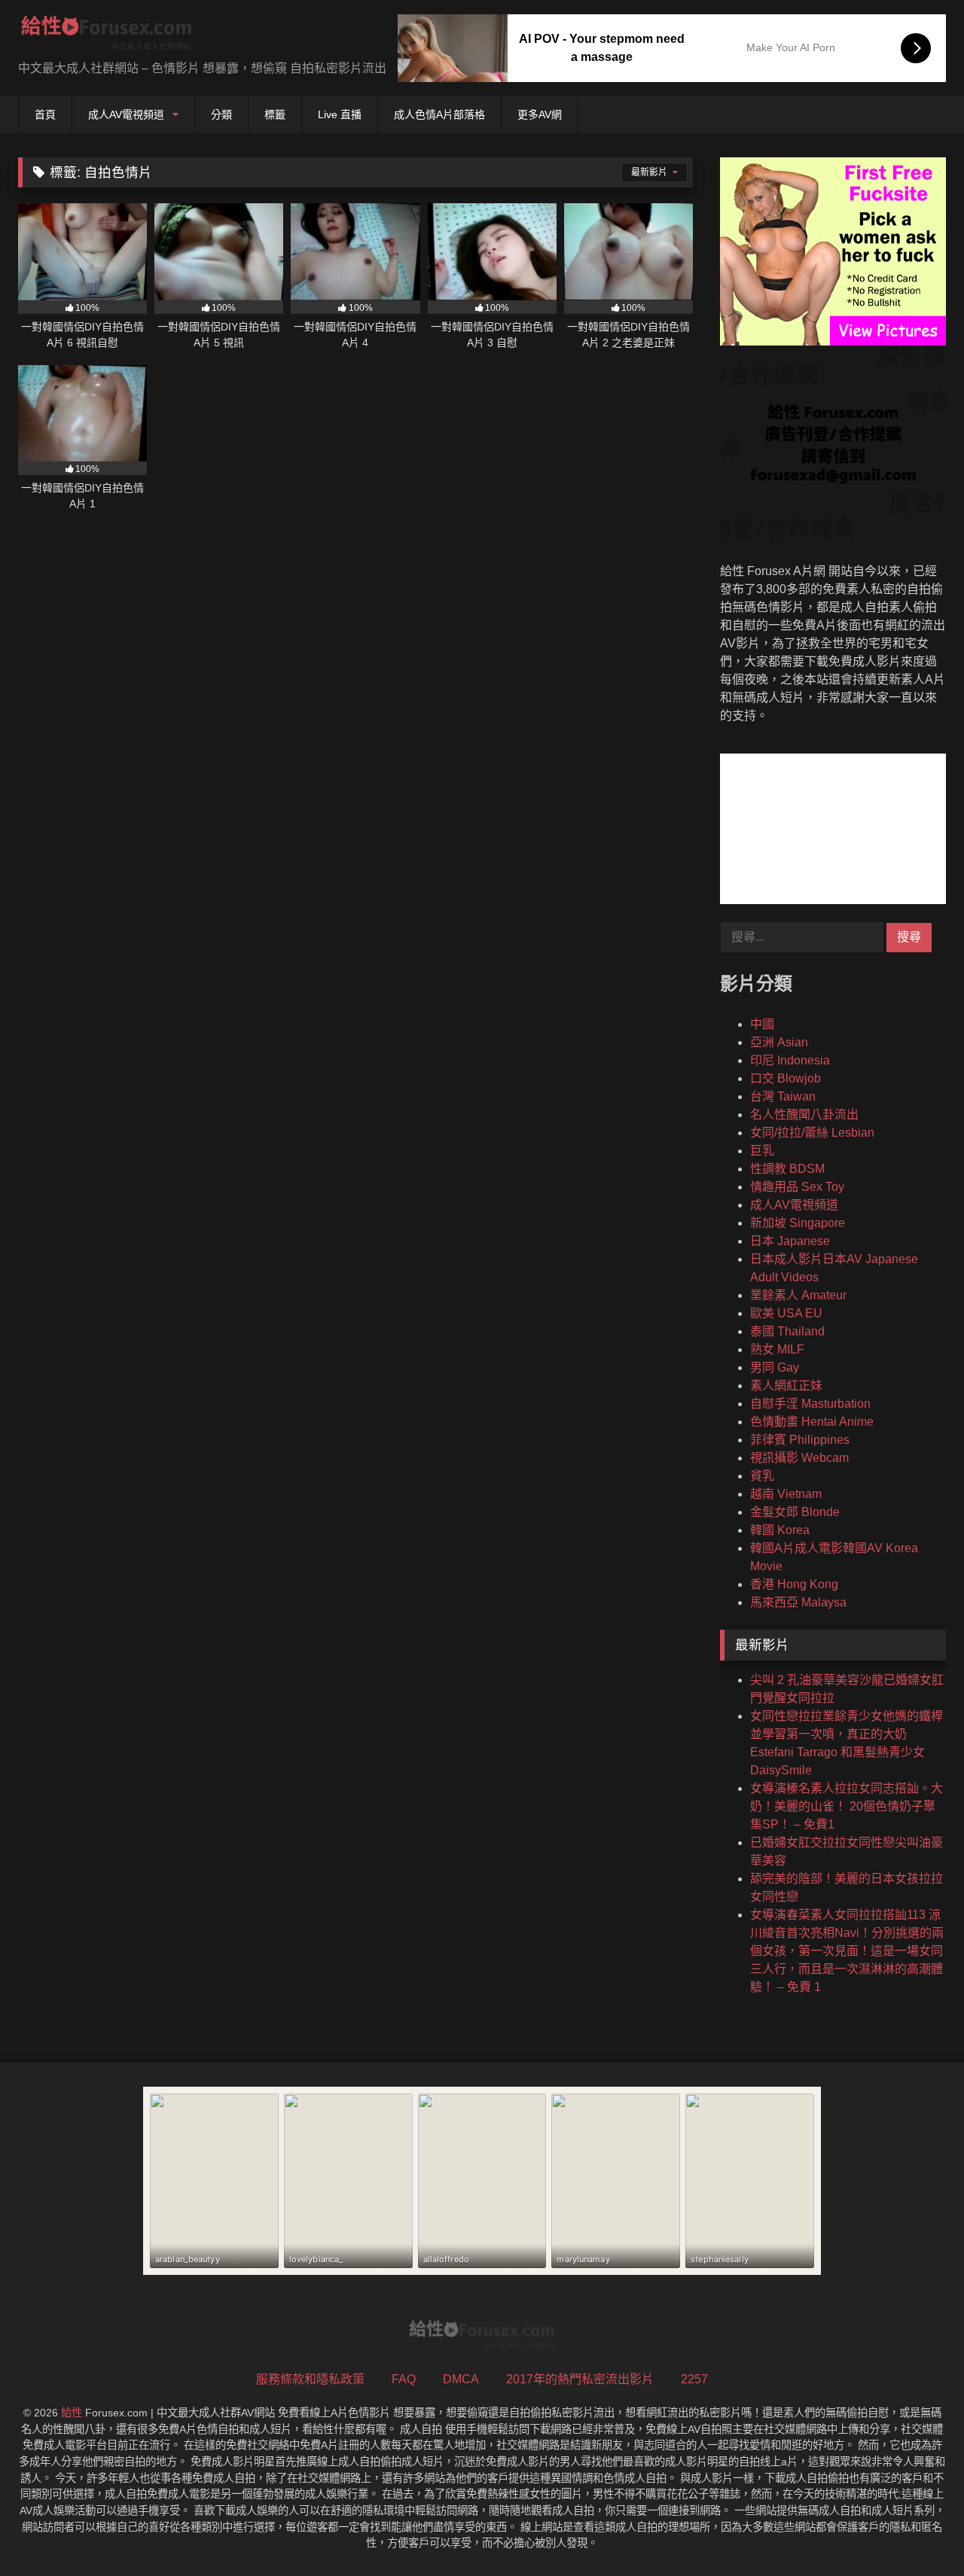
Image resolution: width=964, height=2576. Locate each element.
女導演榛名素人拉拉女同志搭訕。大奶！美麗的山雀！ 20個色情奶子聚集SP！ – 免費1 (847, 1806)
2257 (694, 2379)
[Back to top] (917, 2531)
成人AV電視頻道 (126, 114)
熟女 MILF (777, 1349)
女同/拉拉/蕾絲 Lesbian (812, 1133)
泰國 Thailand (787, 1331)
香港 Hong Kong (794, 1584)
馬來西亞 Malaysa (798, 1602)
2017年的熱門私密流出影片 (580, 2379)
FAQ (404, 2379)
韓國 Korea (780, 1530)
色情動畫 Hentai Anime (812, 1422)
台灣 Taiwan (783, 1096)
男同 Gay (775, 1367)
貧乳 (762, 1476)
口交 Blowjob (786, 1078)
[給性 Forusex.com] (107, 36)
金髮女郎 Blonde (795, 1512)
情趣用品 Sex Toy (797, 1187)
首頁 (45, 114)
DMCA (461, 2379)
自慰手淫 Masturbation (810, 1404)
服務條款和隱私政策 (310, 2379)
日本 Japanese (790, 1241)
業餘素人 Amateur (798, 1295)
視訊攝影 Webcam (799, 1458)
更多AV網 (540, 114)
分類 (221, 114)
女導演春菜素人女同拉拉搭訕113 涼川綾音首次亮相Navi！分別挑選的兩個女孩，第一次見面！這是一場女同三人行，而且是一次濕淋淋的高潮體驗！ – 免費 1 (847, 1951)
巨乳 (762, 1151)
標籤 (275, 114)
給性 (72, 2413)
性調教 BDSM (787, 1169)
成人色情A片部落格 (439, 114)
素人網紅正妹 (786, 1385)
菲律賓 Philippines (800, 1440)
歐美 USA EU (786, 1313)
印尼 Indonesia (790, 1060)
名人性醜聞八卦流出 (804, 1114)
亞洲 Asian (779, 1042)
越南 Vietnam (786, 1494)
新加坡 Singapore (798, 1223)
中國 (762, 1024)
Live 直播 (340, 114)
